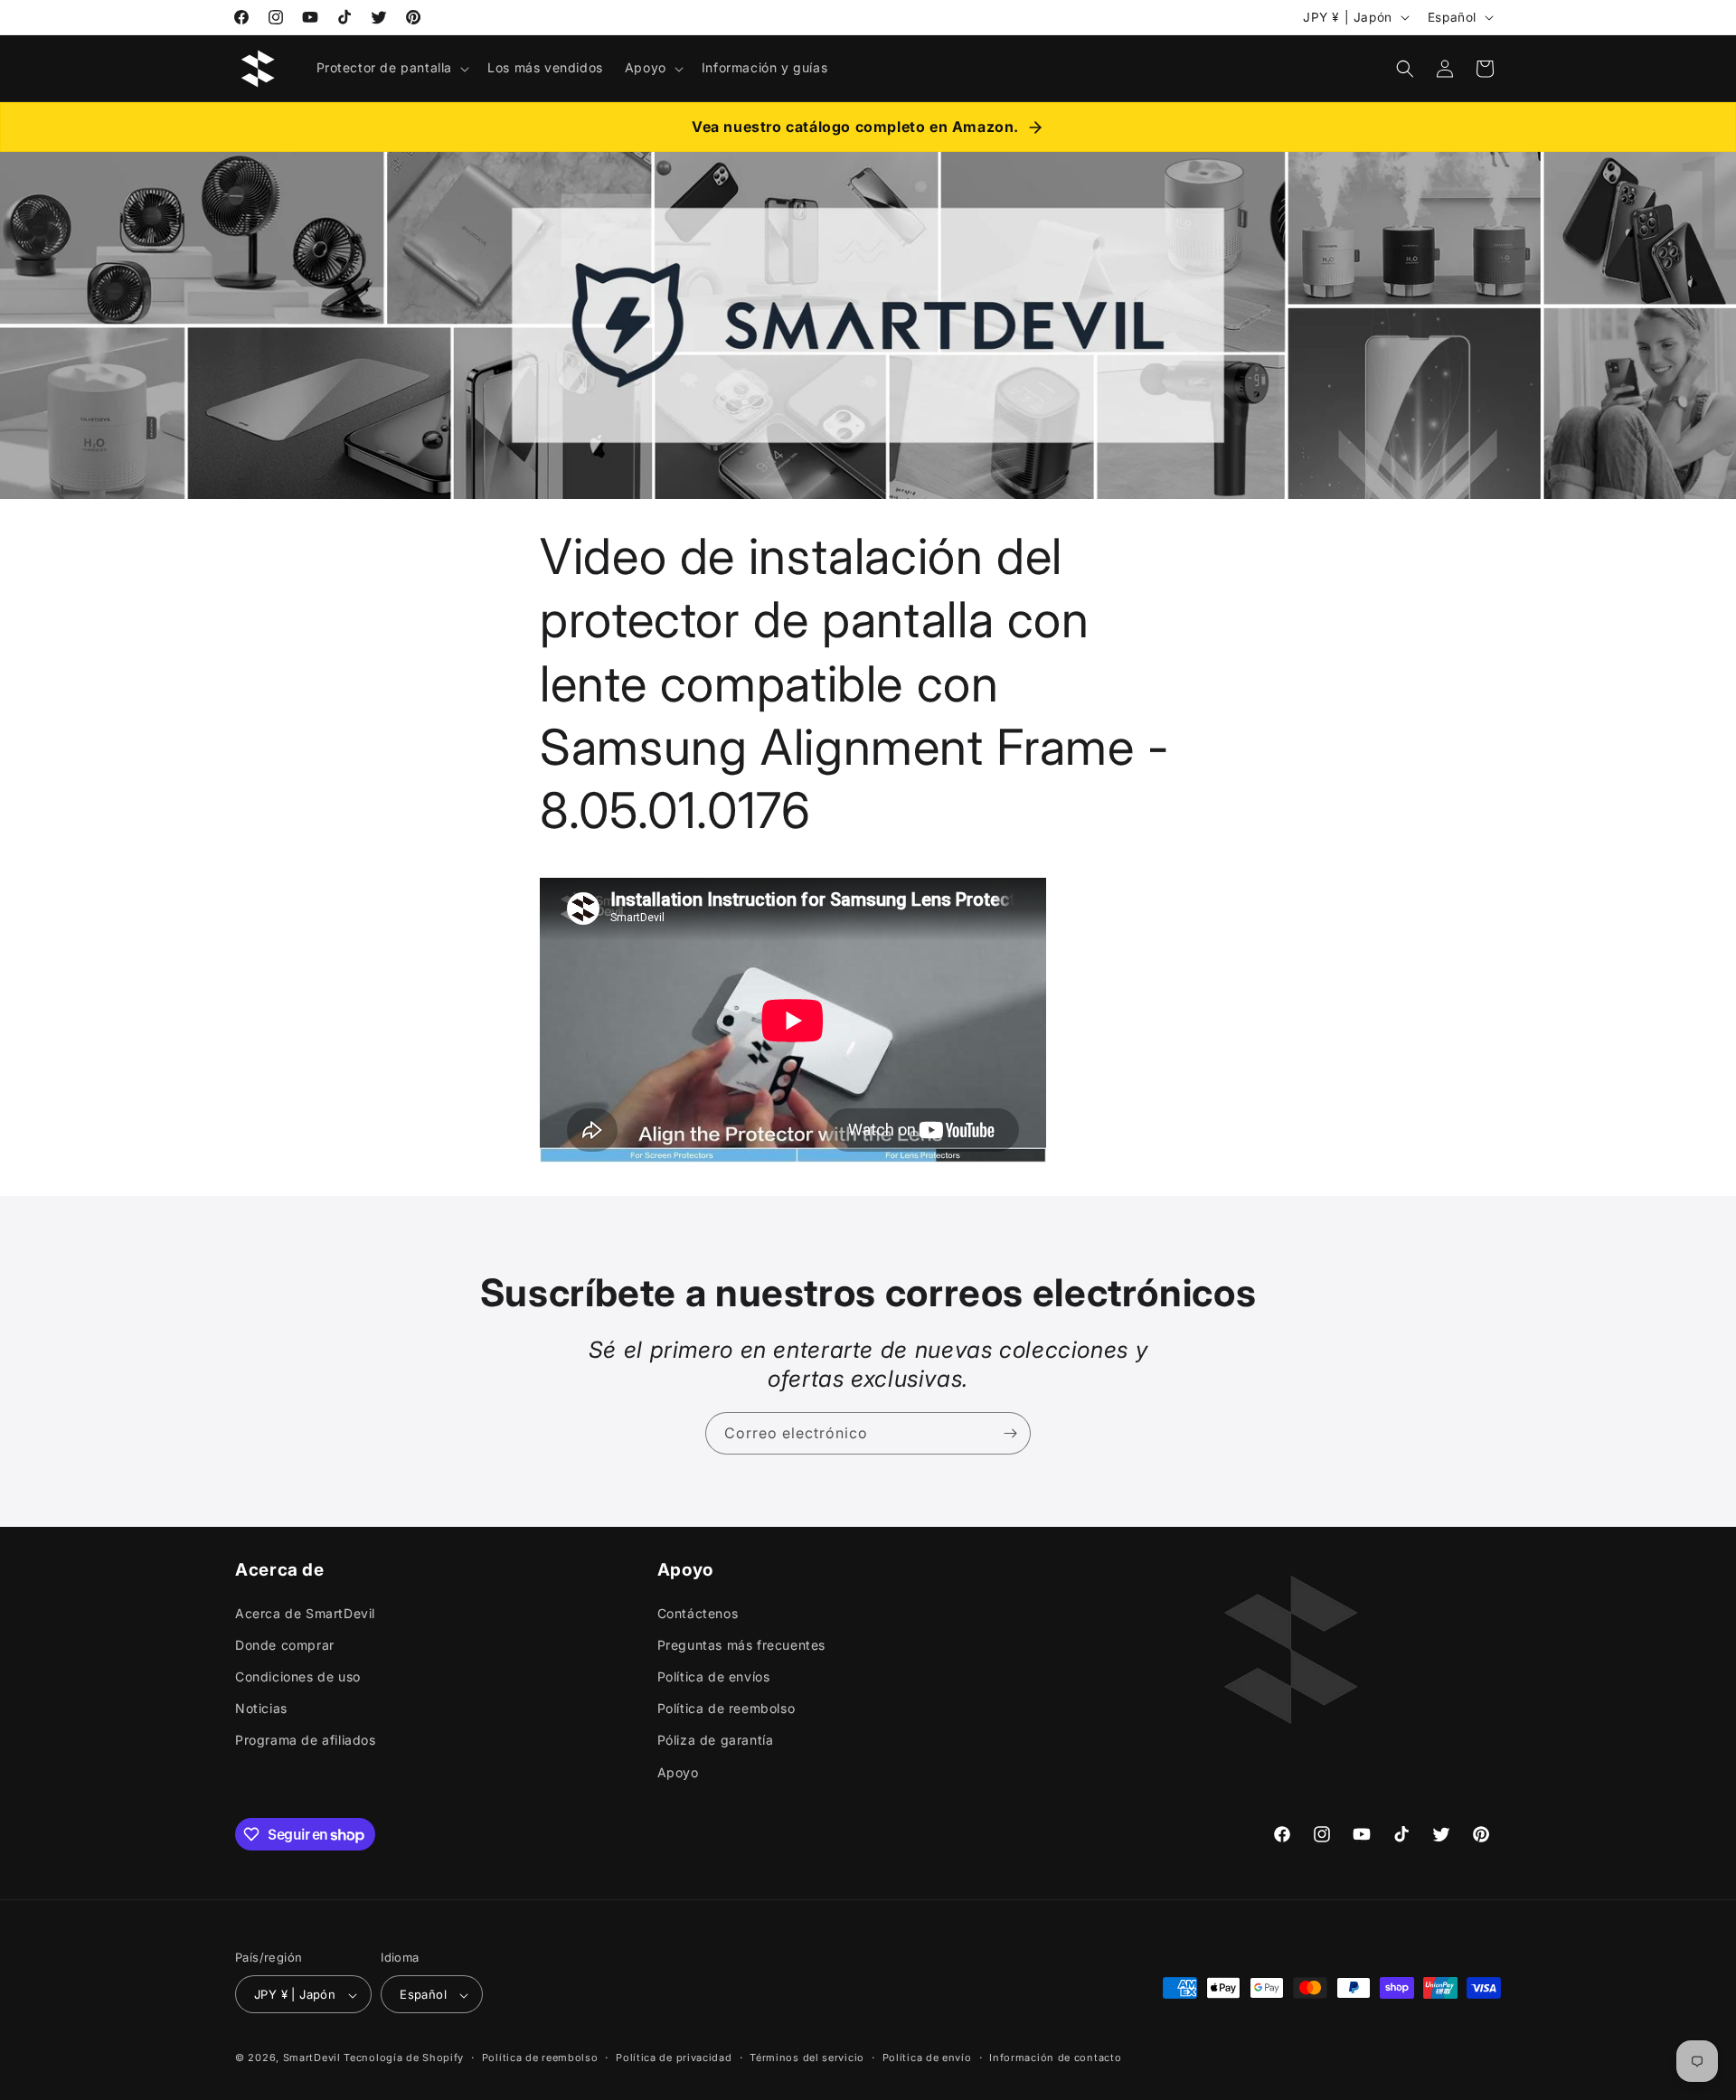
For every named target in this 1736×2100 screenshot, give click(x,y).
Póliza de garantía (716, 1740)
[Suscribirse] (1010, 1433)
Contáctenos (698, 1612)
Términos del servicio (807, 2058)
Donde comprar (285, 1644)
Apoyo (678, 1771)
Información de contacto (1055, 2058)
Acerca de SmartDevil (305, 1612)
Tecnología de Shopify (404, 2058)
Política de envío (927, 2058)
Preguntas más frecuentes (741, 1644)
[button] (392, 68)
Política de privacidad (674, 2058)
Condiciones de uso (298, 1676)
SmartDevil (312, 2058)
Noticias (261, 1708)
